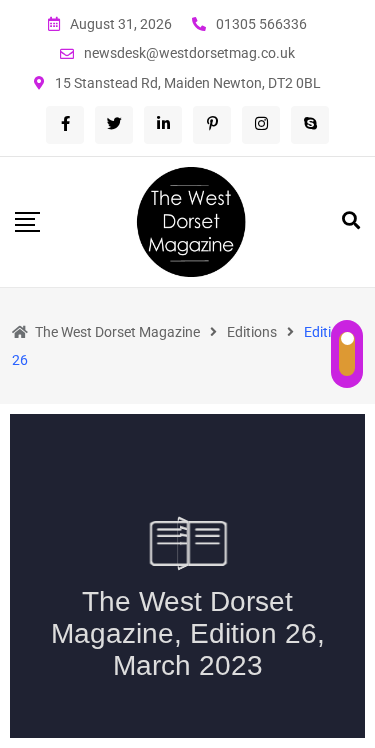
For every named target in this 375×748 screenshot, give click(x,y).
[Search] (351, 220)
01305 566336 (261, 24)
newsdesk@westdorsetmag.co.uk (189, 53)
